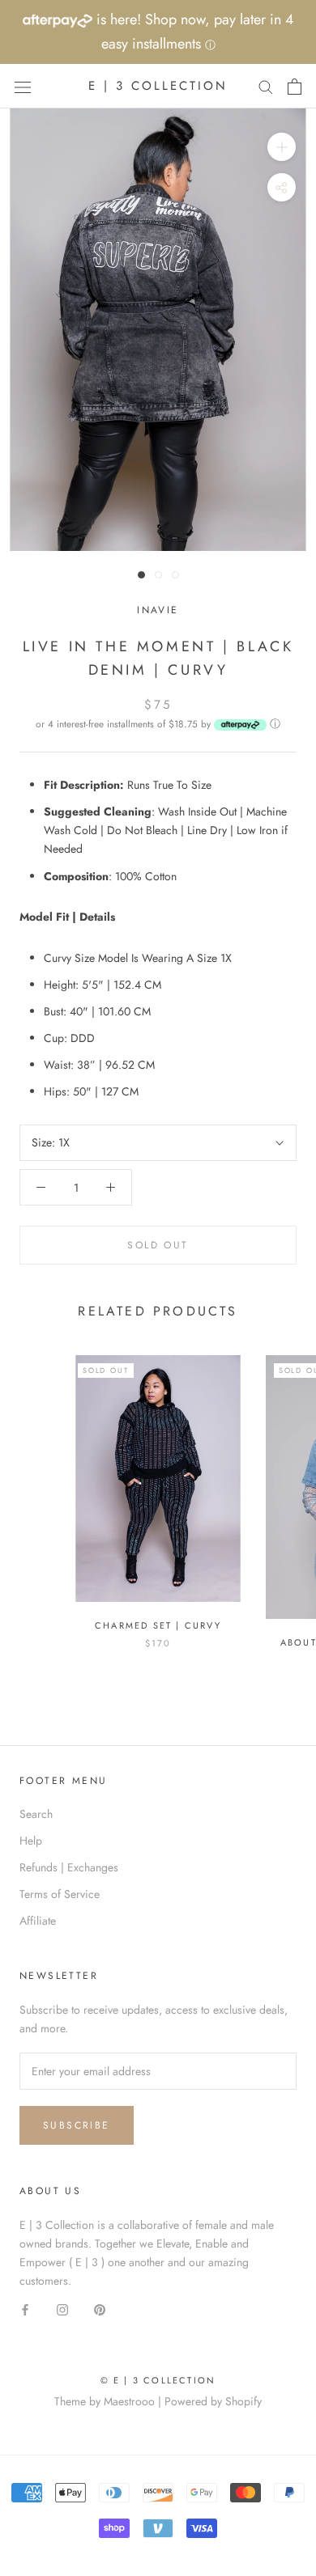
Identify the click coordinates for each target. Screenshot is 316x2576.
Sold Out (158, 1245)
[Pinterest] (100, 2309)
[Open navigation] (23, 87)
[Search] (266, 86)
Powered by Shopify (213, 2401)
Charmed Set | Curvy (158, 1625)
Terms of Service (60, 1894)
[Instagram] (62, 2309)
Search (36, 1814)
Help (31, 1841)
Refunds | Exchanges (69, 1867)
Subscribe (77, 2125)
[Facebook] (25, 2309)
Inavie (158, 610)
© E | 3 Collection (158, 2380)
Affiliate (38, 1921)
